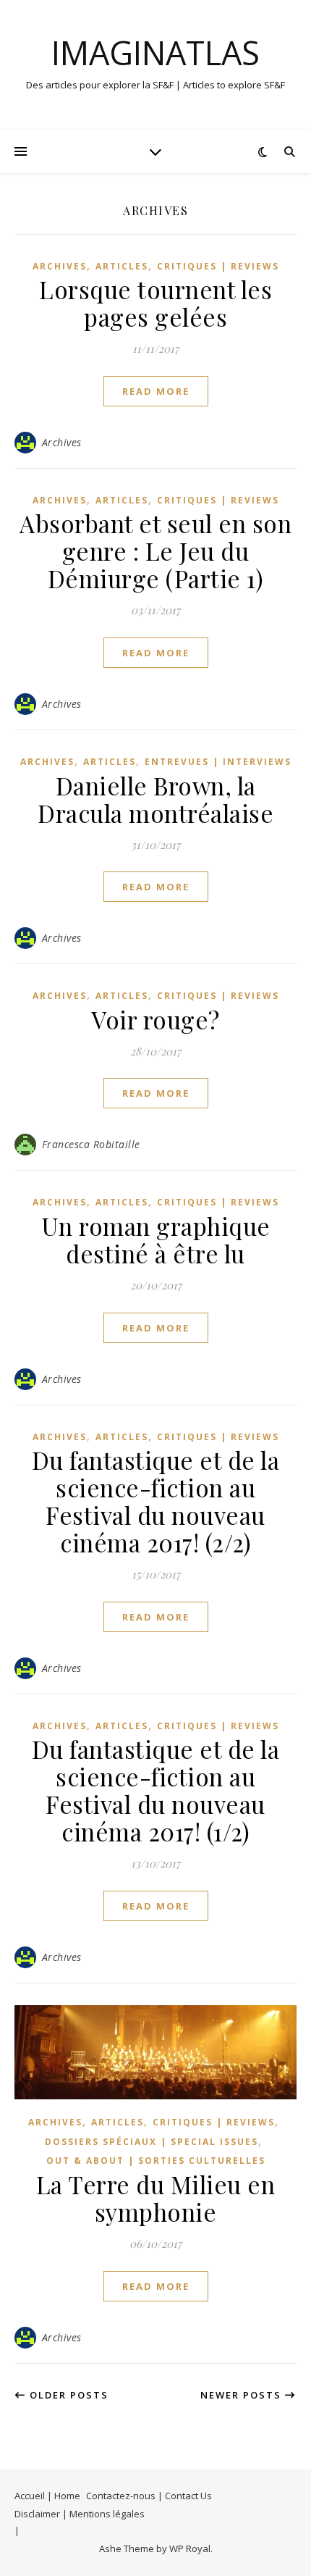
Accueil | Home (47, 2496)
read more (156, 391)
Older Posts (67, 2395)
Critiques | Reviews (218, 266)
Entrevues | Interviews (218, 762)
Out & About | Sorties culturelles (156, 2161)
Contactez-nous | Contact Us (149, 2496)
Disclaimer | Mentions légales (80, 2514)
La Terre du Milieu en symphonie (156, 2198)
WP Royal (190, 2548)
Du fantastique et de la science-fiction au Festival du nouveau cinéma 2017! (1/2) (156, 1790)
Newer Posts (243, 2395)
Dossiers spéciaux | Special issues (152, 2142)
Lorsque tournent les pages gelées (155, 303)
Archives (60, 266)
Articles (122, 266)
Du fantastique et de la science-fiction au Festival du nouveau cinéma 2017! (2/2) (156, 1501)
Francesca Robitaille (91, 1144)
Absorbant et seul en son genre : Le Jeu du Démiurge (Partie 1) (155, 551)
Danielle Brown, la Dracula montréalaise (155, 799)
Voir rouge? (155, 1019)
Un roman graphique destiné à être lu (156, 1239)
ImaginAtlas (155, 53)
